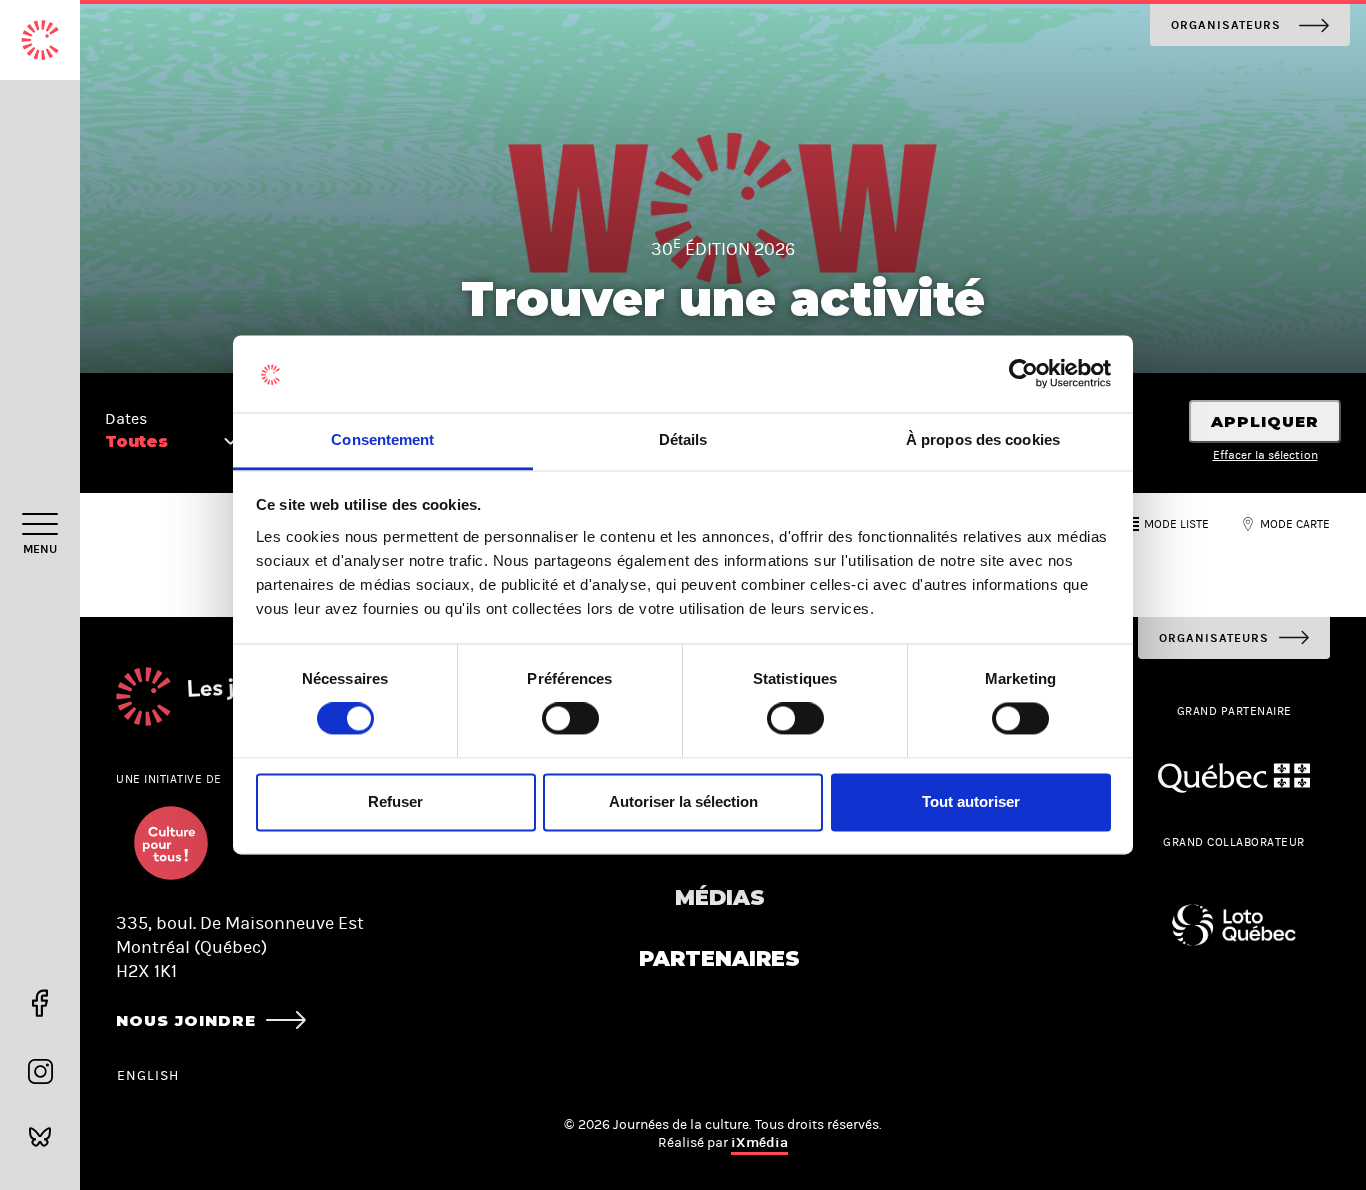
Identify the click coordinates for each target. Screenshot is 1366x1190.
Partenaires (719, 958)
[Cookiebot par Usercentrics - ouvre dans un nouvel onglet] (1023, 374)
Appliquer (1265, 421)
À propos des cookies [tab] (983, 439)
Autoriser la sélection (683, 801)
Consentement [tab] (382, 439)
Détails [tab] (683, 439)
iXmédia (759, 1142)
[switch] (570, 719)
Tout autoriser (971, 801)
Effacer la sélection (1265, 455)
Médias (720, 897)
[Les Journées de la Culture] (40, 40)
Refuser (395, 801)
